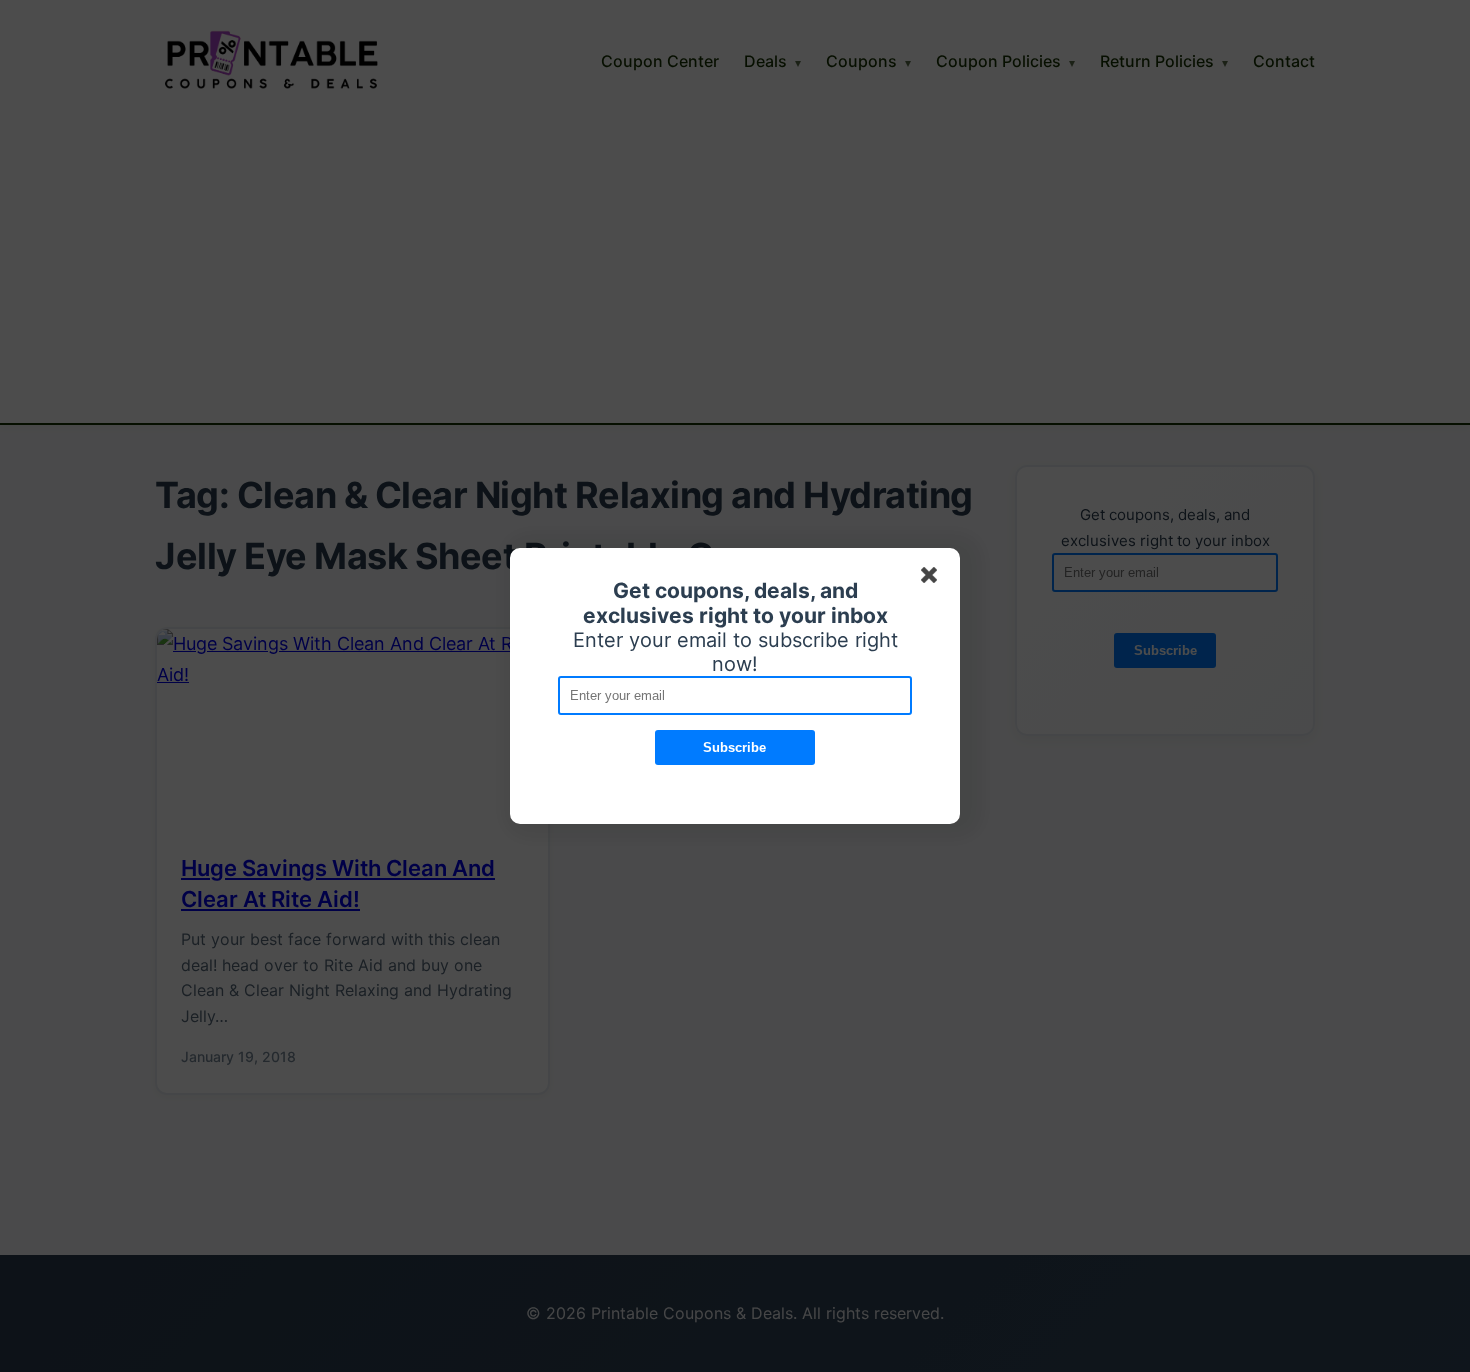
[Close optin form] (933, 579)
